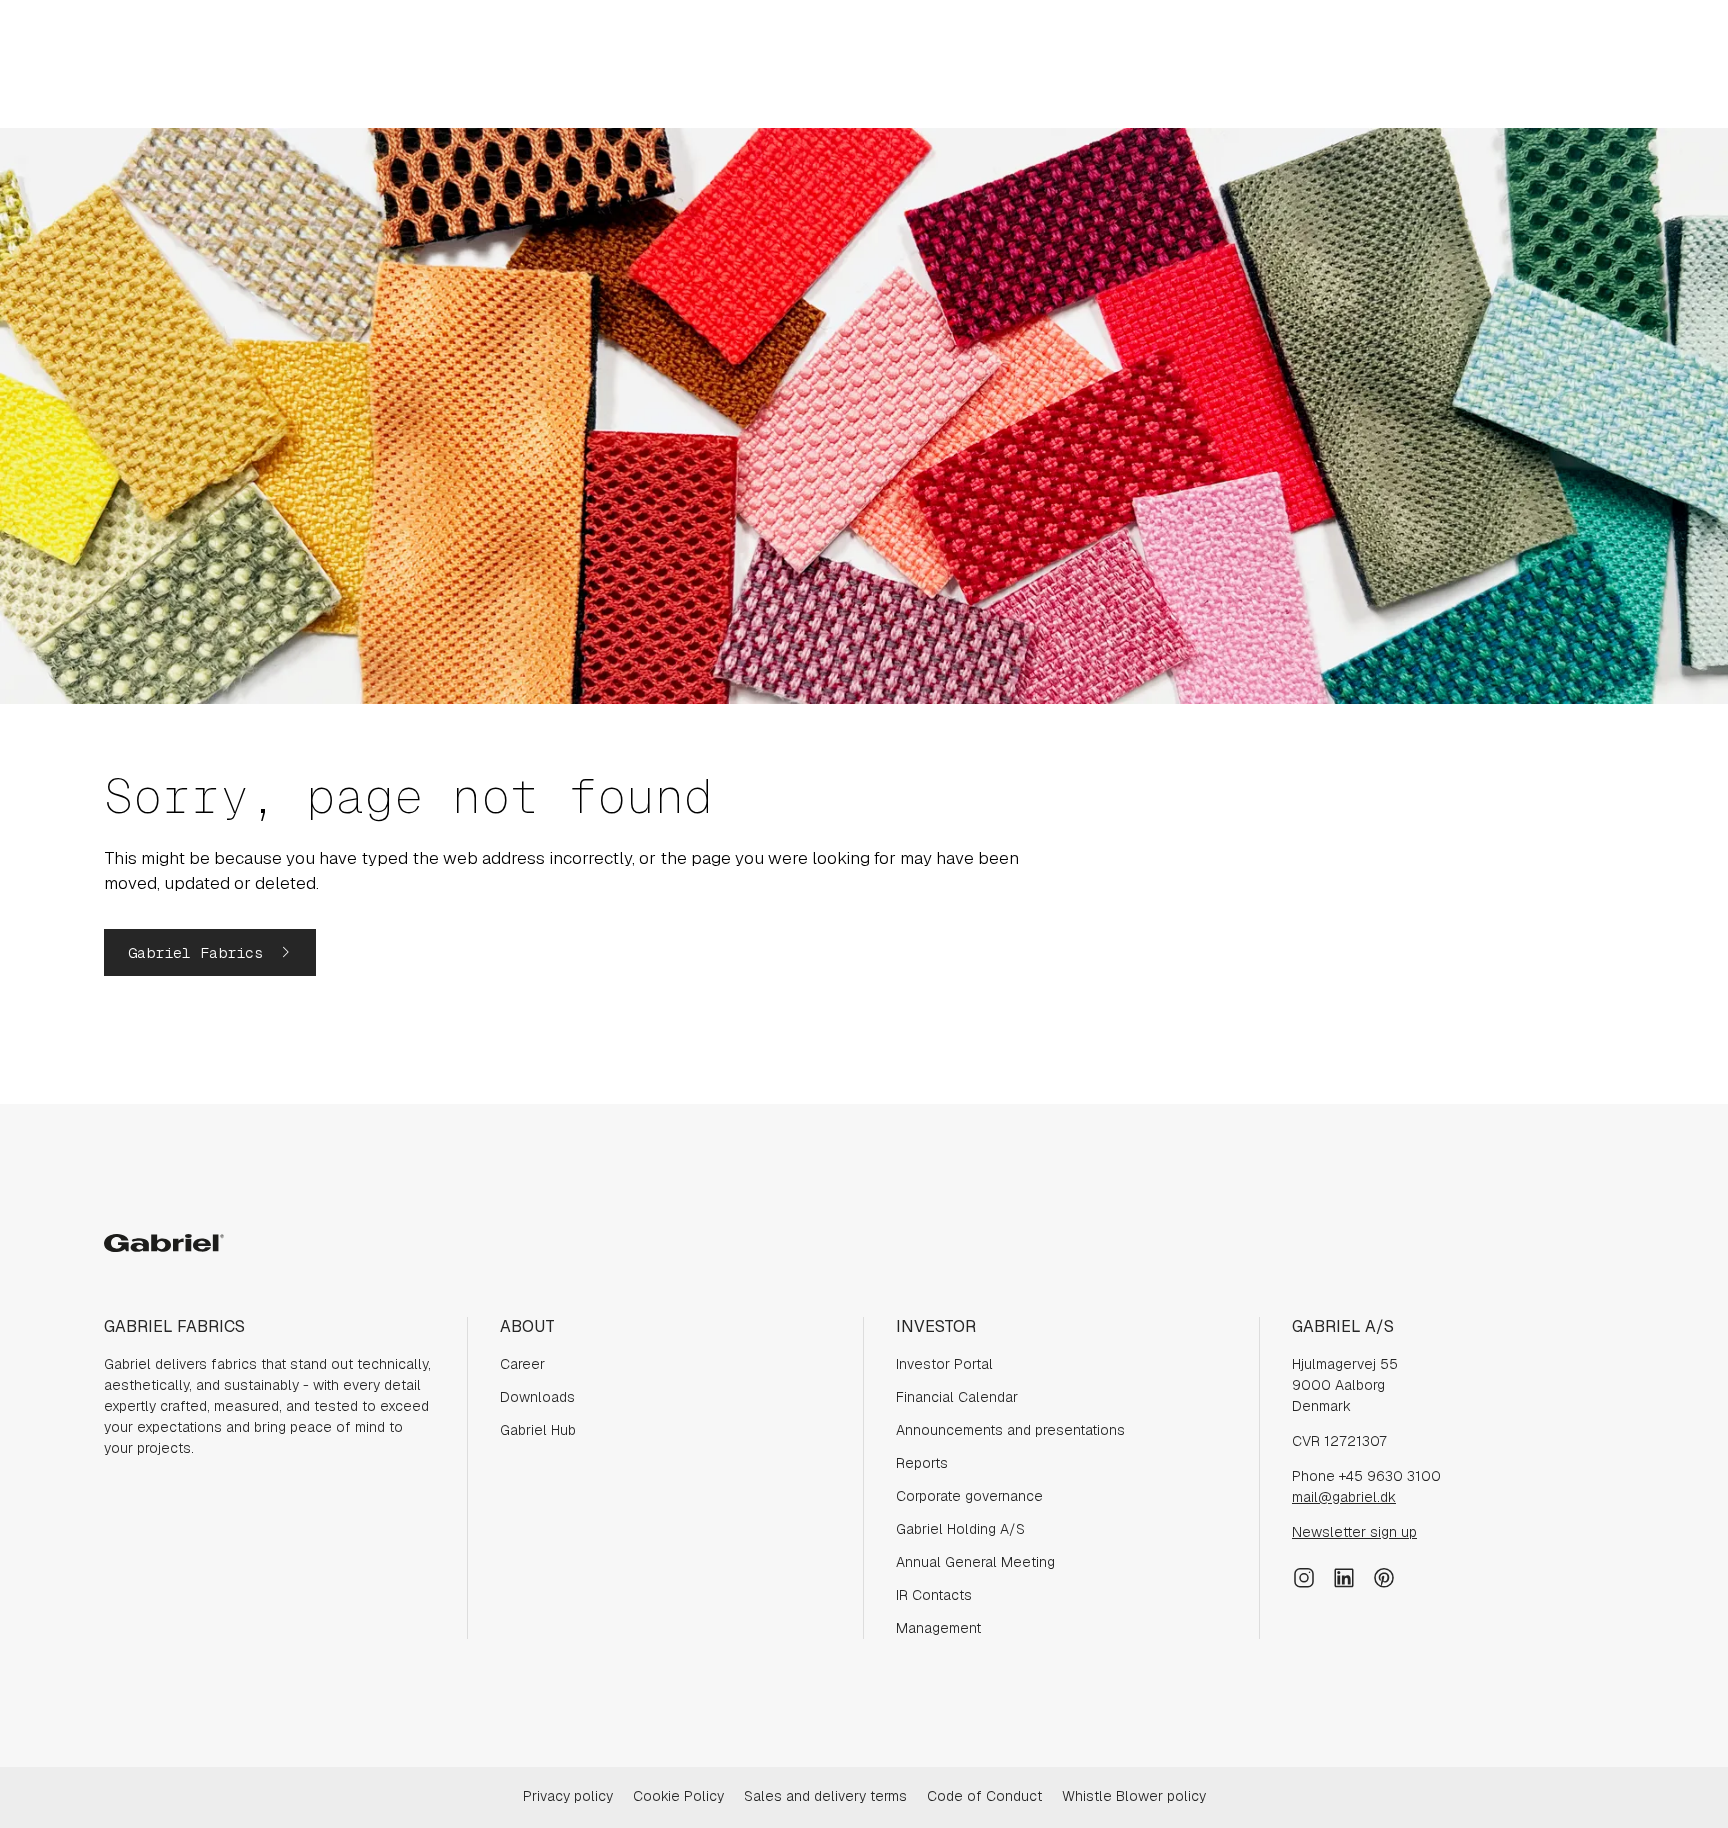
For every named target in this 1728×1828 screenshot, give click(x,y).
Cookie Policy (678, 1796)
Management (938, 1628)
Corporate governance (969, 1496)
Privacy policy (568, 1796)
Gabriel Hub (538, 1430)
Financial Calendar (957, 1397)
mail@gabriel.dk (1344, 1497)
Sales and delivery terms (825, 1796)
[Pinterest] (1384, 1575)
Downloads (537, 1397)
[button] (210, 952)
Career (522, 1364)
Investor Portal (944, 1364)
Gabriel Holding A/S (960, 1529)
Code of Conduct (984, 1796)
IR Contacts (934, 1595)
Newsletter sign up (1354, 1532)
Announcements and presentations (1010, 1430)
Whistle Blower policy (1134, 1796)
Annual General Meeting (975, 1562)
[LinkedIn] (1344, 1575)
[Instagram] (1304, 1575)
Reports (922, 1463)
